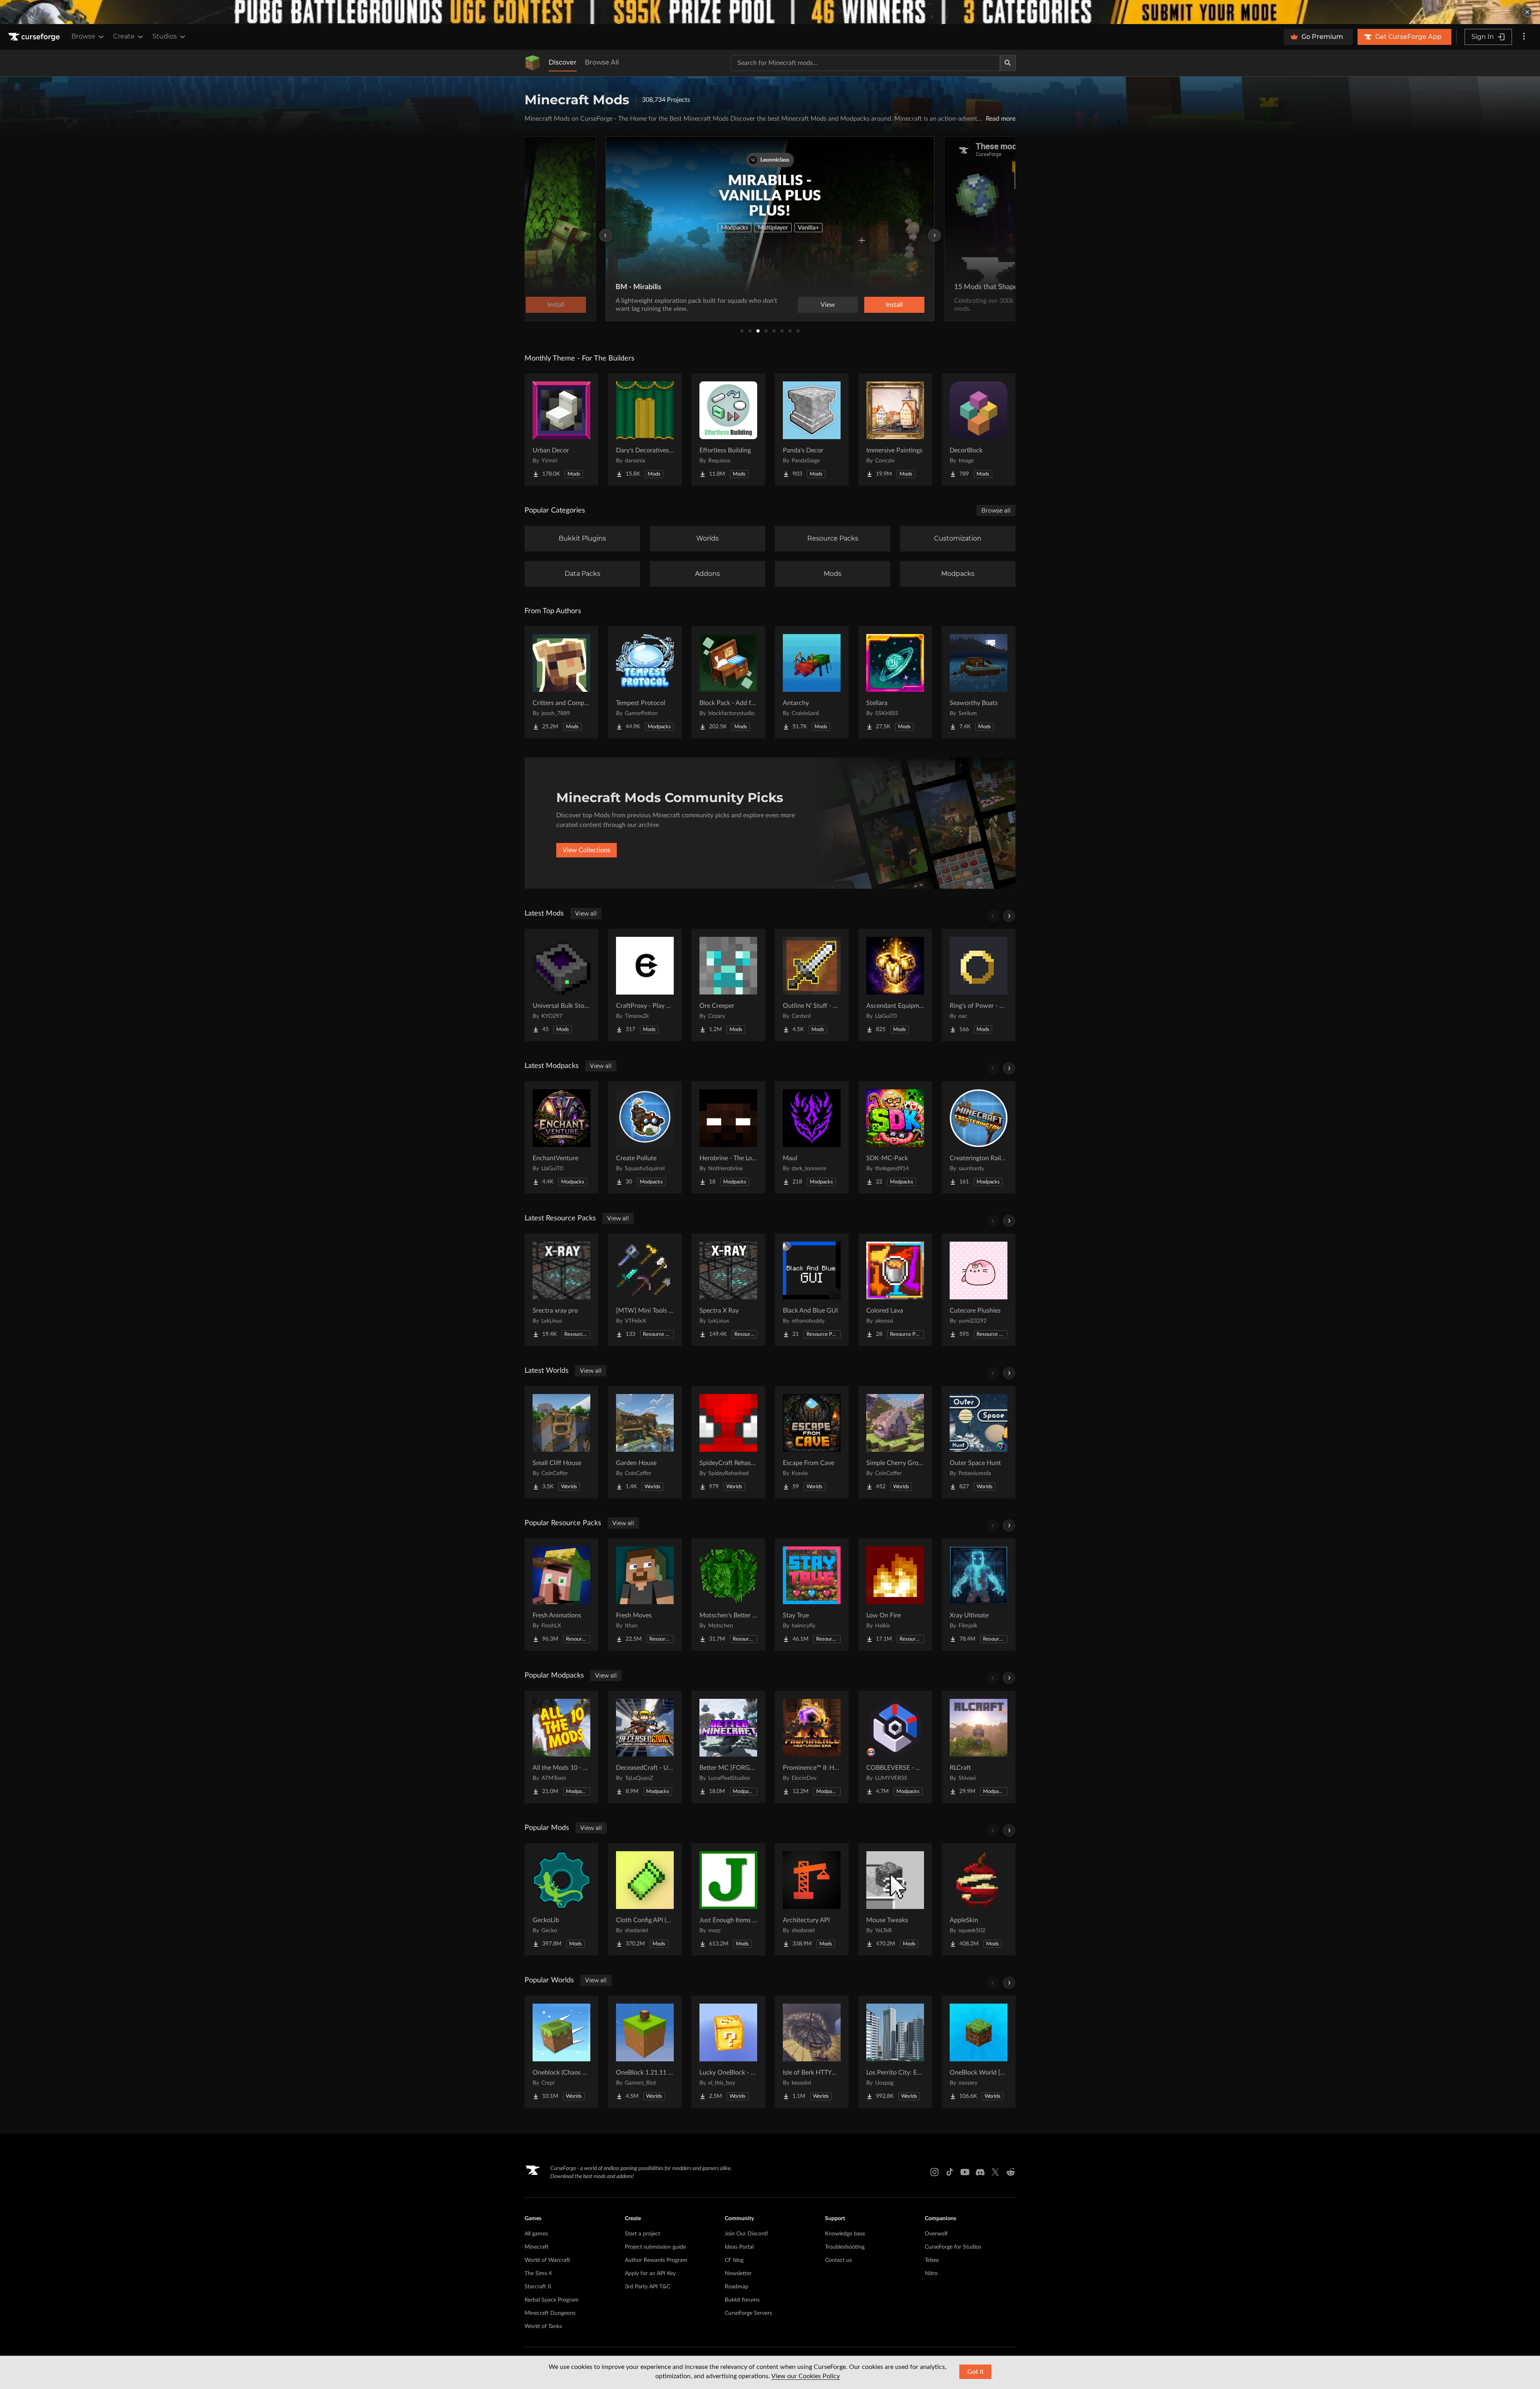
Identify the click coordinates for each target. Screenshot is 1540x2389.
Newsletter (738, 2274)
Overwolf (936, 2234)
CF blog (734, 2260)
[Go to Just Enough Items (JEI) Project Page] (728, 1899)
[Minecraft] (533, 63)
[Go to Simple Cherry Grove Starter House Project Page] (895, 1442)
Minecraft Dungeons (550, 2313)
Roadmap (737, 2287)
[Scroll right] (1009, 916)
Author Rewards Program (656, 2260)
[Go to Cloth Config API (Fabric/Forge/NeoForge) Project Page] (645, 1899)
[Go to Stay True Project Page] (812, 1595)
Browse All (602, 62)
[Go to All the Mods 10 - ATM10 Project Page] (561, 1747)
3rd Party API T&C (647, 2287)
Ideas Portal (739, 2247)
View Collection (872, 305)
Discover (563, 62)
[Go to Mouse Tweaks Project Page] (895, 1899)
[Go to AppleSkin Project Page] (979, 1899)
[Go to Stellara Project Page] (895, 682)
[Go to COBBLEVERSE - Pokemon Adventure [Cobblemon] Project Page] (895, 1747)
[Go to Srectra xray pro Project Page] (561, 1290)
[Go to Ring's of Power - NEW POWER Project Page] (979, 985)
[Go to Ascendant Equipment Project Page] (895, 985)
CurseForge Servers (748, 2313)
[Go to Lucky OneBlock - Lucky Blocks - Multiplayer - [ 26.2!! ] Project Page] (728, 2052)
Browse (83, 36)
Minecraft (537, 2247)
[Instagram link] (934, 2172)
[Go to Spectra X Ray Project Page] (728, 1290)
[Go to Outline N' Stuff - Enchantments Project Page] (812, 985)
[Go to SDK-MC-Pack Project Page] (895, 1137)
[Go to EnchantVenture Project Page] (561, 1137)
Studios (165, 36)
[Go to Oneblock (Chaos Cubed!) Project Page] (561, 2052)
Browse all (996, 511)
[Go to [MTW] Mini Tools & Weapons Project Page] (645, 1290)
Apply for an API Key (650, 2274)
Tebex (932, 2260)
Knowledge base (845, 2234)
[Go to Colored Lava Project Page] (895, 1290)
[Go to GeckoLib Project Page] (561, 1899)
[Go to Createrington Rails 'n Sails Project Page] (979, 1137)
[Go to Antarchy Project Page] (812, 682)
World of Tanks (543, 2326)
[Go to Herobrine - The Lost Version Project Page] (728, 1137)
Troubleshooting (845, 2247)
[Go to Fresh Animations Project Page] (561, 1595)
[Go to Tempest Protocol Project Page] (645, 682)
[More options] (1524, 37)
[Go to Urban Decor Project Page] (561, 430)
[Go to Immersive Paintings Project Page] (895, 430)
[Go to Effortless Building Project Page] (728, 430)
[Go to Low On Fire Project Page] (895, 1595)
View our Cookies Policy (805, 2376)
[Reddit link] (1011, 2172)
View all (586, 914)
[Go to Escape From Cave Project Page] (812, 1442)
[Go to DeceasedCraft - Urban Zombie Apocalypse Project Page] (645, 1747)
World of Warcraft (547, 2260)
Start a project (642, 2234)
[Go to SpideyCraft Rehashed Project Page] (728, 1442)
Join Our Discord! (747, 2234)
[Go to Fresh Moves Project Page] (645, 1595)
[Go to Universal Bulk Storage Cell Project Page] (561, 985)
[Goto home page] (35, 37)
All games (536, 2234)
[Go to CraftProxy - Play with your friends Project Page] (645, 985)
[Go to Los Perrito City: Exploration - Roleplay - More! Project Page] (895, 2052)
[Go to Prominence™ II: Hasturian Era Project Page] (812, 1747)
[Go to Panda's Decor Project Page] (812, 430)
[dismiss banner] (1527, 12)
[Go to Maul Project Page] (812, 1137)
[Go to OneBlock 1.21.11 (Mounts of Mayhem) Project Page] (645, 2052)
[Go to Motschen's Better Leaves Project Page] (728, 1595)
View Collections (587, 850)
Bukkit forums (742, 2300)
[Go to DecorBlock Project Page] (979, 430)
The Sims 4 (538, 2274)
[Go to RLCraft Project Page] (979, 1747)
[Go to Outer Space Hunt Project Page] (979, 1442)
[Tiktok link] (950, 2172)
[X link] (995, 2172)
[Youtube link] (965, 2172)
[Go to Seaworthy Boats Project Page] (979, 682)
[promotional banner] (770, 12)
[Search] (1008, 63)
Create (124, 36)
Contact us (838, 2260)
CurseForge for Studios (953, 2247)
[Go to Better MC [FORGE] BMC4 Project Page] (728, 1747)
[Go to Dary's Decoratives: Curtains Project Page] (645, 430)
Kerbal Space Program (552, 2300)
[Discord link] (980, 2172)
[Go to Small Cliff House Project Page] (561, 1442)
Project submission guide (655, 2247)
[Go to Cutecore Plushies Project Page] (979, 1290)
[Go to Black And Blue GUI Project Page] (812, 1290)
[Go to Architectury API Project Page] (812, 1899)
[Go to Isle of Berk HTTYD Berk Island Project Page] (812, 2052)
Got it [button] (976, 2372)
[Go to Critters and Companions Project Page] (561, 682)
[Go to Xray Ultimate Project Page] (979, 1595)
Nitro (931, 2274)
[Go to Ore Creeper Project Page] (728, 985)
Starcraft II (538, 2287)
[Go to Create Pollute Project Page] (645, 1137)
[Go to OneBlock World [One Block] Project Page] (979, 2052)
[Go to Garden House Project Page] (645, 1442)
